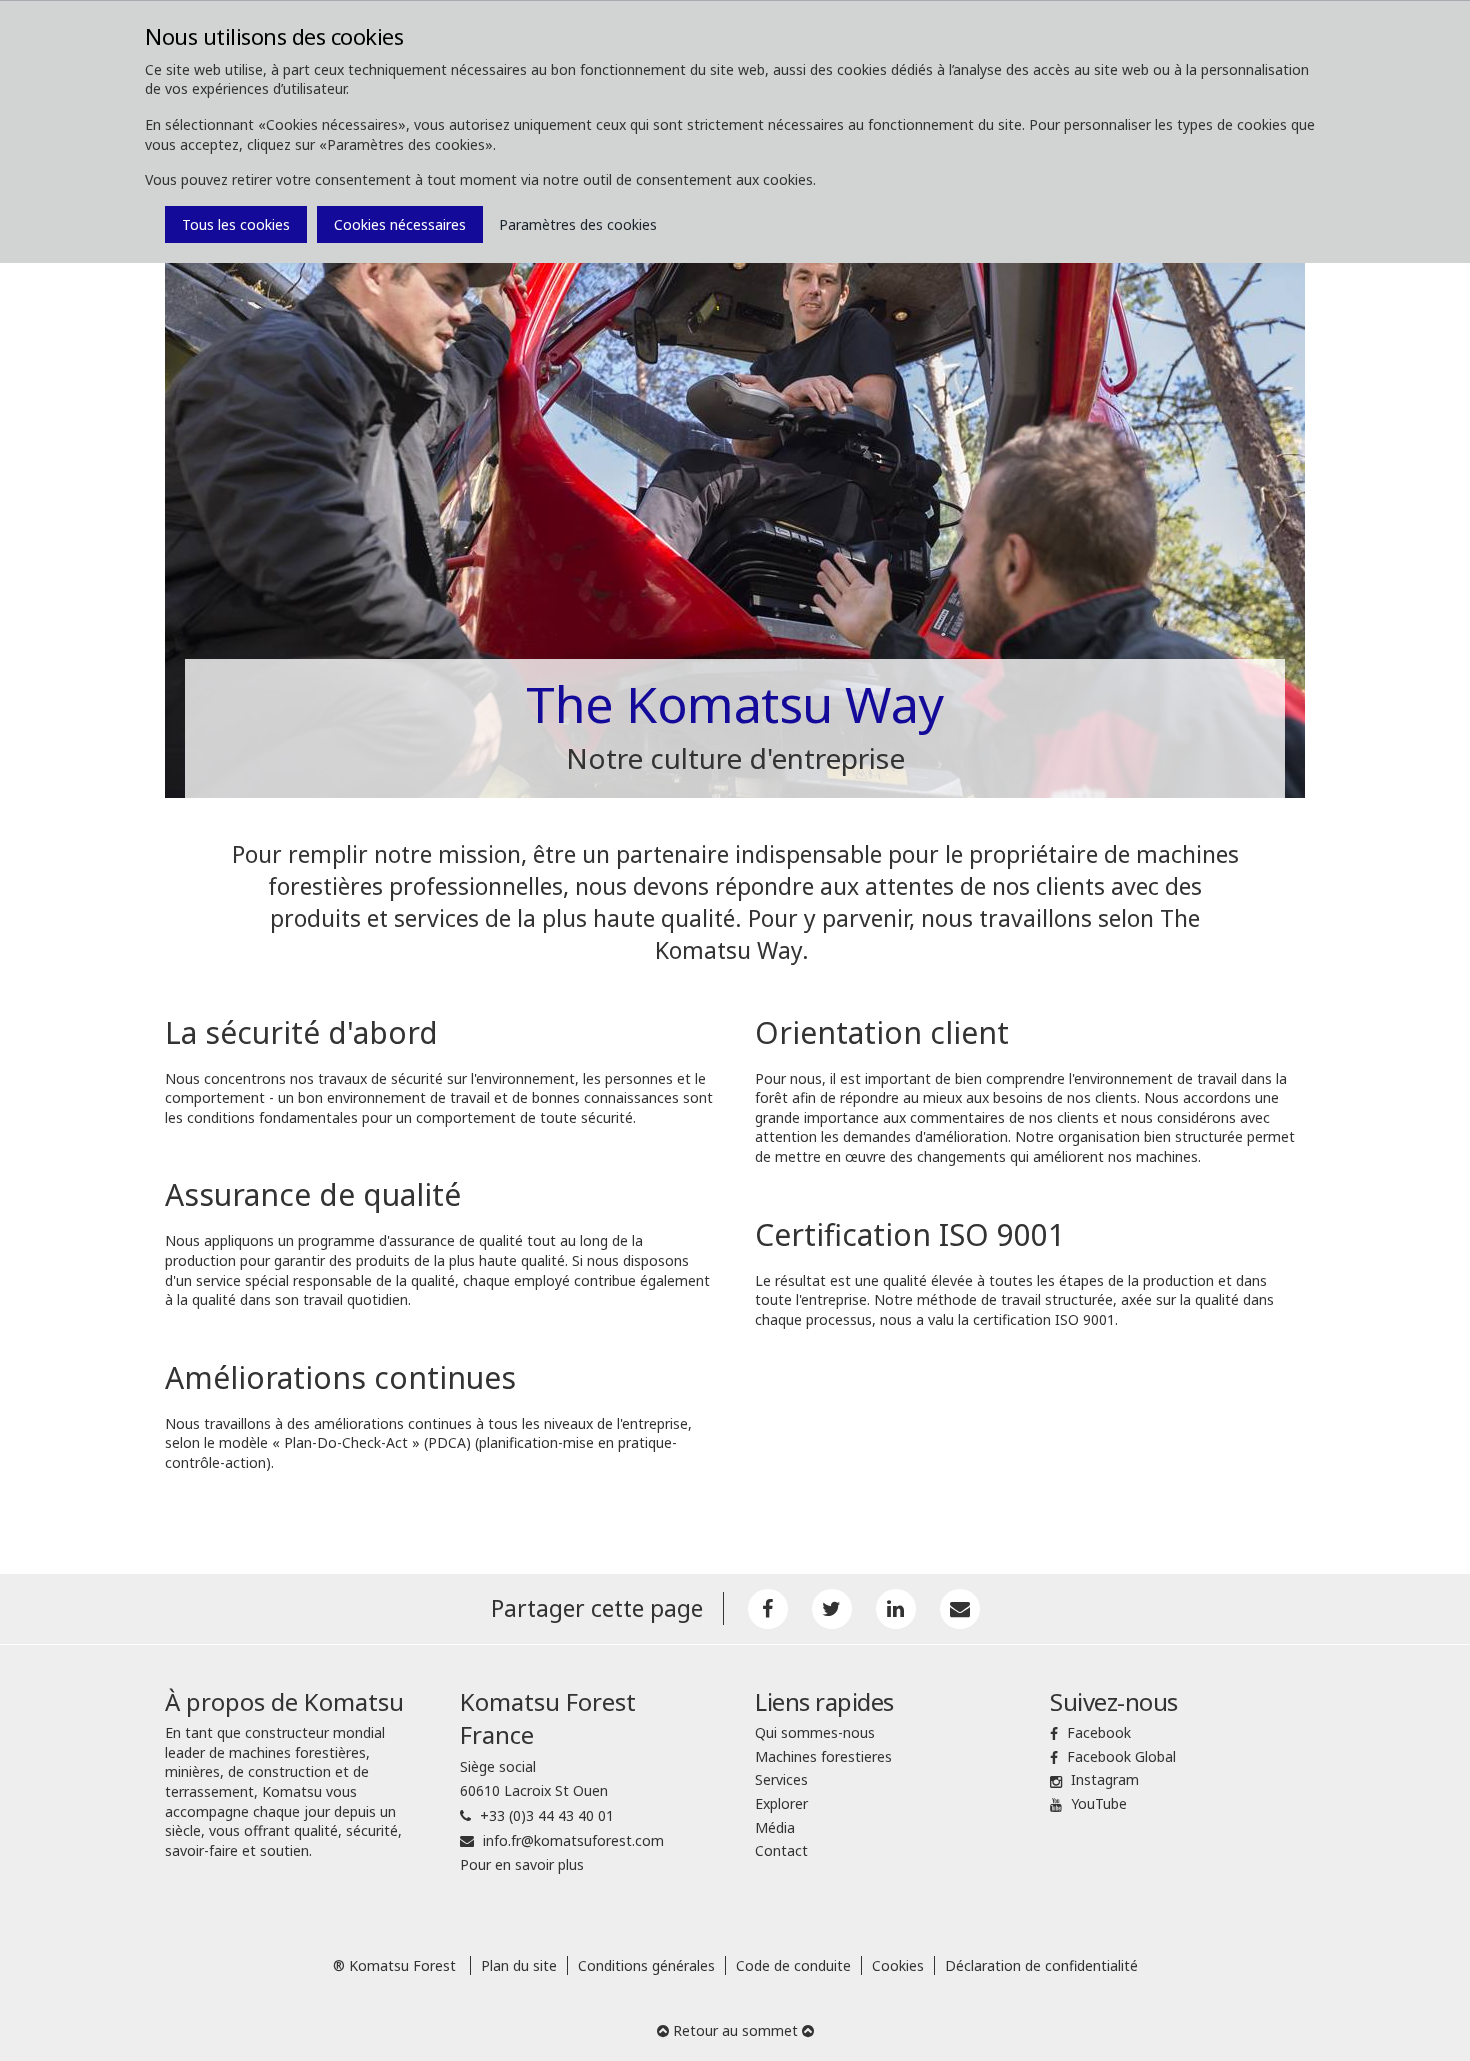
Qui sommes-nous (815, 1732)
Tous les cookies (236, 224)
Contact (781, 1850)
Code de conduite (793, 1965)
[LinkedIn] (896, 1609)
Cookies (898, 1965)
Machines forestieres (823, 1756)
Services (781, 1779)
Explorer (781, 1803)
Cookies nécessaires (400, 224)
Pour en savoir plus (522, 1864)
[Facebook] (768, 1609)
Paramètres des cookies (578, 224)
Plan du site (519, 1965)
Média (775, 1827)
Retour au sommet (735, 2030)
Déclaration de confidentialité (1041, 1965)
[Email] (960, 1609)
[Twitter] (832, 1609)
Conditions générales (646, 1965)
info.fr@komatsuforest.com (573, 1840)
